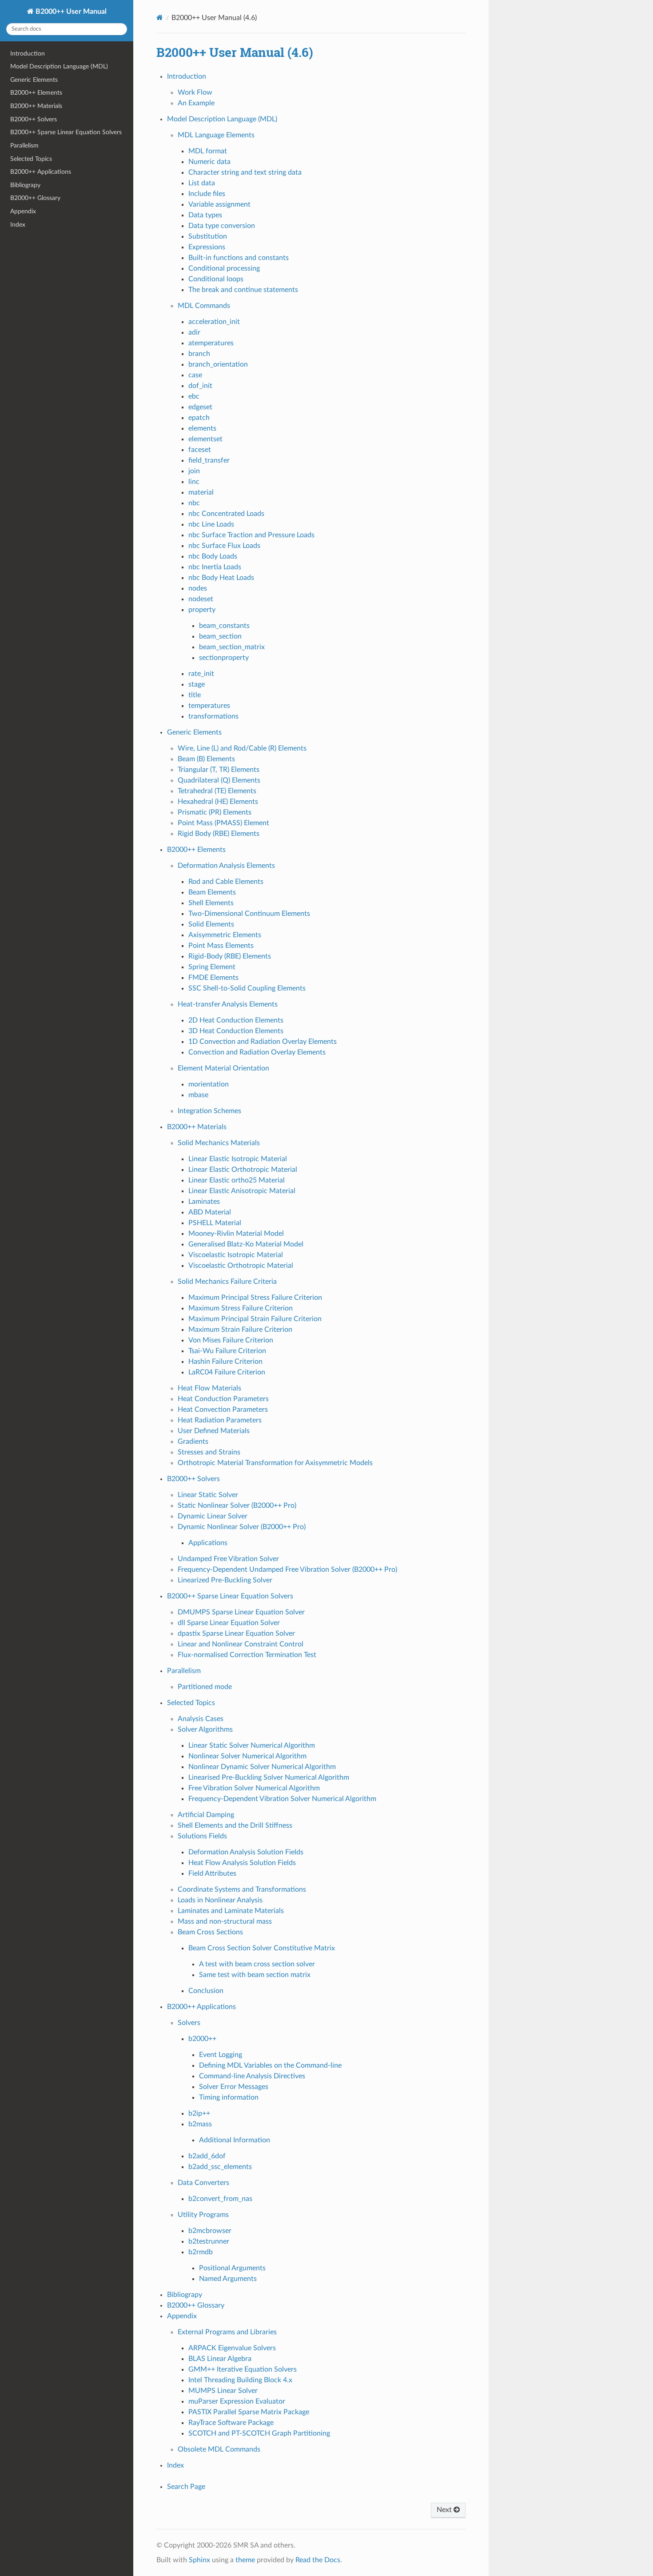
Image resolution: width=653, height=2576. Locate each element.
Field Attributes (212, 1873)
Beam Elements (212, 892)
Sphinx (199, 2560)
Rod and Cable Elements (226, 882)
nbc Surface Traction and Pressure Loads (251, 535)
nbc (194, 503)
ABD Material (210, 1212)
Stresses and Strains (209, 1452)
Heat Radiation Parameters (220, 1420)
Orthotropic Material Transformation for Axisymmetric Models (275, 1463)
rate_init (201, 674)
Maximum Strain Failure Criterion (240, 1330)
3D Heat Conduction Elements (236, 1031)
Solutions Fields (202, 1836)
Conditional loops (216, 279)
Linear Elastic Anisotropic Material (242, 1191)
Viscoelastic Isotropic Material (236, 1255)
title (195, 695)
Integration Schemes (209, 1111)
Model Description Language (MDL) (59, 66)
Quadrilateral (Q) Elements (219, 780)
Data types (205, 215)
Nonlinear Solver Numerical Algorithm (247, 1756)
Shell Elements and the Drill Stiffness (235, 1825)
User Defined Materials (214, 1431)
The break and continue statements (243, 290)
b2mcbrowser (210, 2231)
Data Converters (203, 2183)
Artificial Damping (206, 1815)
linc (194, 482)
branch (199, 354)
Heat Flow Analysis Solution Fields (242, 1863)
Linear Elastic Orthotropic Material (243, 1170)
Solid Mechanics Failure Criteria (227, 1282)
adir (194, 332)
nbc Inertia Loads (215, 567)
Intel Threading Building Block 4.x (240, 2380)
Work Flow (195, 92)
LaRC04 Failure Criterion (227, 1372)
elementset (205, 439)
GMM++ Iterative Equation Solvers (243, 2369)
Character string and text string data (245, 172)
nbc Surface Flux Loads (224, 546)
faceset (200, 450)
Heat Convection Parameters (223, 1410)
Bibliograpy (25, 185)
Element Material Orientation (223, 1068)
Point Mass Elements (221, 946)
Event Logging (221, 2055)
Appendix (23, 211)
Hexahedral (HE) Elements (218, 802)
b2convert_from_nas (220, 2199)
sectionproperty (224, 658)
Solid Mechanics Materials (219, 1143)
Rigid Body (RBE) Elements (219, 834)
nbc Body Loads (213, 556)
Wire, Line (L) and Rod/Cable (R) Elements (242, 748)
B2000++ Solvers (34, 119)
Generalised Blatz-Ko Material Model (246, 1244)
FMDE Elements (213, 978)
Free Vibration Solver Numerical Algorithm (254, 1788)
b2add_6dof (207, 2156)
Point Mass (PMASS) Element (223, 823)
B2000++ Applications (41, 172)
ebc (194, 396)
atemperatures (211, 343)
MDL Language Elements (216, 135)
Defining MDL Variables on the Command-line (270, 2065)
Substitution (208, 236)
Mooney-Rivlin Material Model (236, 1234)
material (201, 492)
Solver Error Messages (234, 2087)
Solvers (189, 2023)
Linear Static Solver (208, 1495)
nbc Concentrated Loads (226, 514)
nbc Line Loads (211, 524)
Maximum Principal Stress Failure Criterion (255, 1298)
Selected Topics (31, 159)
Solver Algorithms (205, 1729)
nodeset (201, 599)
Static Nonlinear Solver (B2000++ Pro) (237, 1506)
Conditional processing (224, 268)
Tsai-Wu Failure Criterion (227, 1351)
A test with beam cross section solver (257, 1964)
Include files (207, 194)
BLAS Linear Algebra (220, 2359)
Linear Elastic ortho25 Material (237, 1180)
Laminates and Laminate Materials (231, 1911)
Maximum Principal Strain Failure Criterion (255, 1319)
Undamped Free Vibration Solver (228, 1559)
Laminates (204, 1202)
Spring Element (212, 967)
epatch (199, 418)
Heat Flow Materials (209, 1388)
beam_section (220, 636)
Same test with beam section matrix (255, 1975)
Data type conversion (222, 226)
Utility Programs (203, 2215)
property (202, 610)
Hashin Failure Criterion (225, 1362)
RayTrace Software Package (231, 2423)
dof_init (200, 386)
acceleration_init (214, 322)
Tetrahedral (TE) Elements (217, 791)
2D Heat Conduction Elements (236, 1020)
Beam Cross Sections (210, 1932)
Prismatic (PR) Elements (215, 812)
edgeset (200, 407)
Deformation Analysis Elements (226, 866)
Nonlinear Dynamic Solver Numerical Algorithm (262, 1767)
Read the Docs (318, 2560)
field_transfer (209, 460)
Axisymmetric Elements (225, 935)
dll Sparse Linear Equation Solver (229, 1623)
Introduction (28, 54)
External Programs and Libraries (227, 2332)
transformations (213, 716)
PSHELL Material (215, 1223)
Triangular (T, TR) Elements (219, 770)
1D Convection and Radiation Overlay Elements (263, 1042)
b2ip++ (199, 2113)
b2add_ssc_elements (220, 2167)
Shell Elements (211, 903)
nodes (198, 588)
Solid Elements (211, 924)
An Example (196, 103)
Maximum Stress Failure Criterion (241, 1308)
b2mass (200, 2124)
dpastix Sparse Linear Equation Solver (236, 1633)
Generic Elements (34, 80)
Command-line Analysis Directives (252, 2076)
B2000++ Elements (36, 93)
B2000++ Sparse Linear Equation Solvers (66, 132)
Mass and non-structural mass (225, 1921)
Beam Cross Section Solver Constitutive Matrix (262, 1948)
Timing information (229, 2097)
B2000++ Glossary (35, 198)
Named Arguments (228, 2279)
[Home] (160, 18)
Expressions (207, 247)
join (194, 471)
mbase (198, 1095)
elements (202, 428)
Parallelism (24, 146)
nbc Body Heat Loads (221, 578)
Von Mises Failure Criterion (231, 1340)
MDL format (208, 151)
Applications (208, 1543)
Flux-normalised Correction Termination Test (247, 1655)
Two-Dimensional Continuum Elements (249, 914)
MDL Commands (204, 306)
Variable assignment (219, 204)
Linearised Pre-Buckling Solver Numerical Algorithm (269, 1777)
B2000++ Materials (36, 106)
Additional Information (235, 2140)
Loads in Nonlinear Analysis (220, 1900)
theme (245, 2560)
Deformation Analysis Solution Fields (246, 1852)
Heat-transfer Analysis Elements (228, 1004)
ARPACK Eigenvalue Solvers (232, 2348)
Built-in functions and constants (239, 258)
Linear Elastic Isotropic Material (238, 1159)
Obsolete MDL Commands (219, 2449)
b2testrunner (209, 2241)
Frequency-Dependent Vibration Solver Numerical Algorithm (282, 1799)
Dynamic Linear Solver (213, 1516)
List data (202, 183)
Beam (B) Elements (206, 759)
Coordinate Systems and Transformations (242, 1889)
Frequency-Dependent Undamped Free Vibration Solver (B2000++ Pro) (287, 1570)
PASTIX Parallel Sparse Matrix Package (249, 2412)
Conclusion (206, 1991)
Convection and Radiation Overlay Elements (257, 1052)
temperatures (209, 706)
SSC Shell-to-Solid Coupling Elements (247, 988)
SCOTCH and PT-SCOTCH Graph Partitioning (259, 2433)
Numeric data (209, 162)
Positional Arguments (232, 2268)
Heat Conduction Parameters (223, 1399)
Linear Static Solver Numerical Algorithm (252, 1745)
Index (18, 225)
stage (197, 684)
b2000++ (202, 2039)
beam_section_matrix (232, 647)
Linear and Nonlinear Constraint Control (241, 1644)
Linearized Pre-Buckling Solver (225, 1580)
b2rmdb (201, 2252)
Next (445, 2510)
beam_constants (224, 626)
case (195, 375)
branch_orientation (218, 364)
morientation (209, 1084)
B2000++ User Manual (70, 12)
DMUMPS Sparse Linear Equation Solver (241, 1612)
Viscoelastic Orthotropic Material (241, 1266)
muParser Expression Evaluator (237, 2401)
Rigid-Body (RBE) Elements (230, 956)
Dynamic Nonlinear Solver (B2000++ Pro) (242, 1527)
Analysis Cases (201, 1719)
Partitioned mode (205, 1687)
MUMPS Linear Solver (223, 2391)
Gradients (193, 1442)
